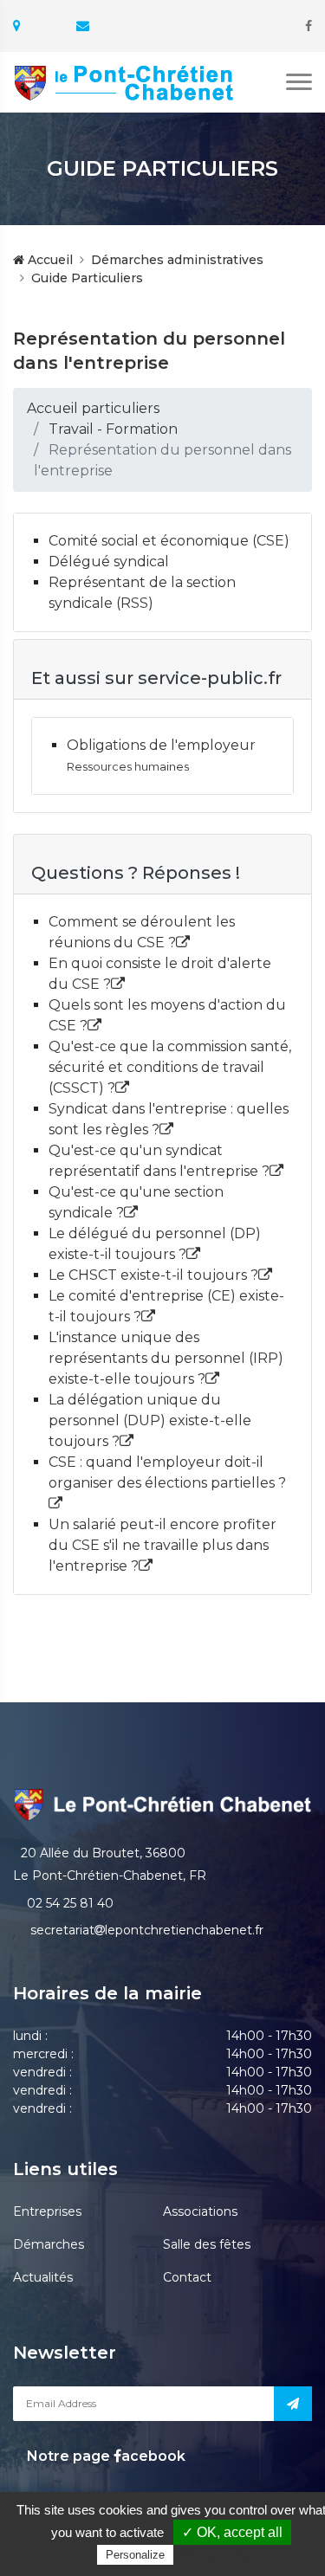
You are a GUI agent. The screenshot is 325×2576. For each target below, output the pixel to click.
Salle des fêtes (207, 2244)
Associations (200, 2211)
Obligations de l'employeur (161, 745)
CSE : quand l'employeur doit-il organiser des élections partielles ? (167, 1472)
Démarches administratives (177, 260)
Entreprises (47, 2211)
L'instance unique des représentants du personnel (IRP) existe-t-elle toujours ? (166, 1358)
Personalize (135, 2555)
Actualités (43, 2277)
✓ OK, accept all (232, 2532)
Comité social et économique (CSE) (169, 541)
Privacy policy (214, 2554)
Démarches (49, 2244)
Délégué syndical (109, 562)
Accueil (49, 260)
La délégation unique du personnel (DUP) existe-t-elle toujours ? (150, 1420)
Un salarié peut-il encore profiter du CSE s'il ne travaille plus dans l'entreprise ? (162, 1545)
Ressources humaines (128, 767)
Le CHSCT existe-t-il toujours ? (153, 1275)
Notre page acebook (104, 2456)
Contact (187, 2277)
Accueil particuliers (93, 408)
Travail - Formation (113, 429)
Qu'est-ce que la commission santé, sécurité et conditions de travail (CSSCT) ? (170, 1067)
